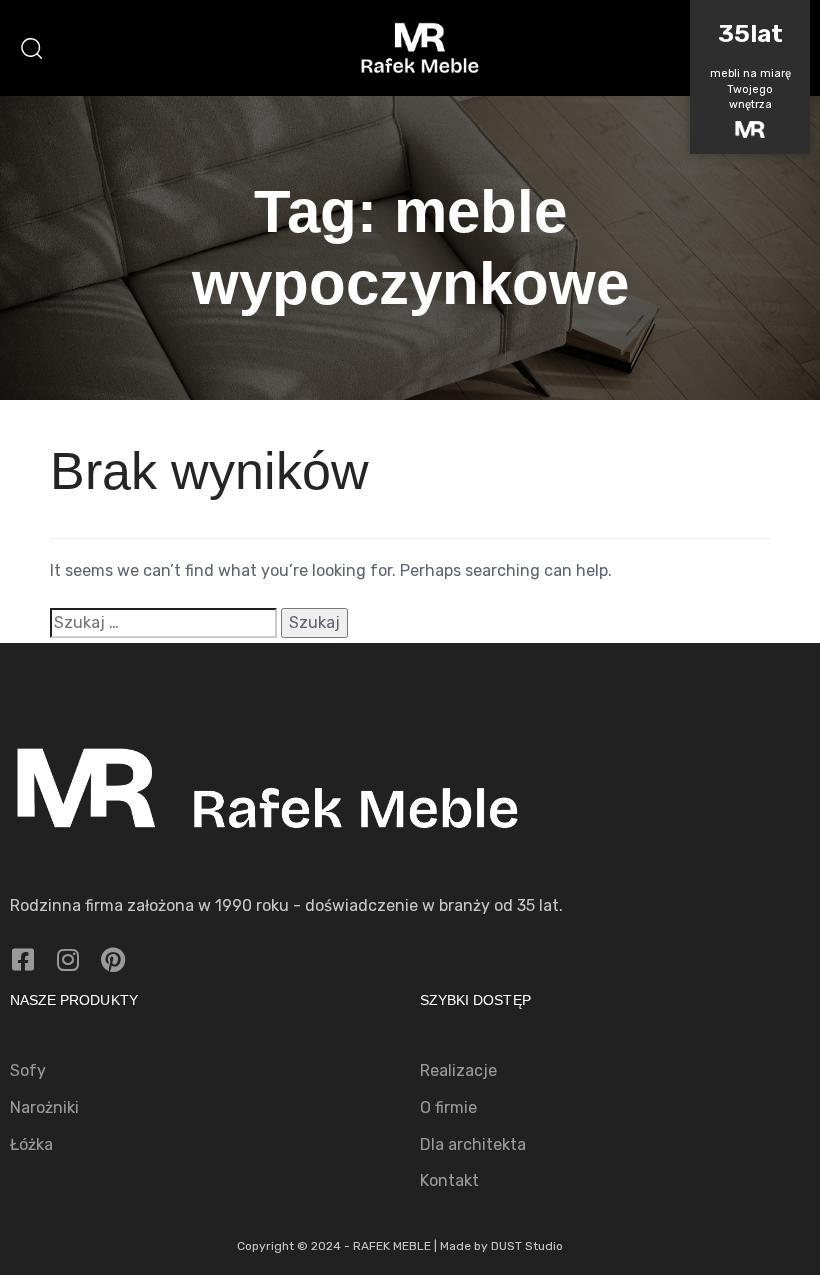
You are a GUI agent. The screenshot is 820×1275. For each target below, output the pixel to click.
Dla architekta (473, 1144)
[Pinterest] (112, 959)
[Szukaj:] (163, 623)
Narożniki (44, 1107)
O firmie (448, 1107)
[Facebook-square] (22, 959)
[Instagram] (67, 959)
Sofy (28, 1070)
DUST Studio (527, 1246)
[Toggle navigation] (670, 48)
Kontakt (449, 1180)
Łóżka (31, 1144)
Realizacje (458, 1070)
